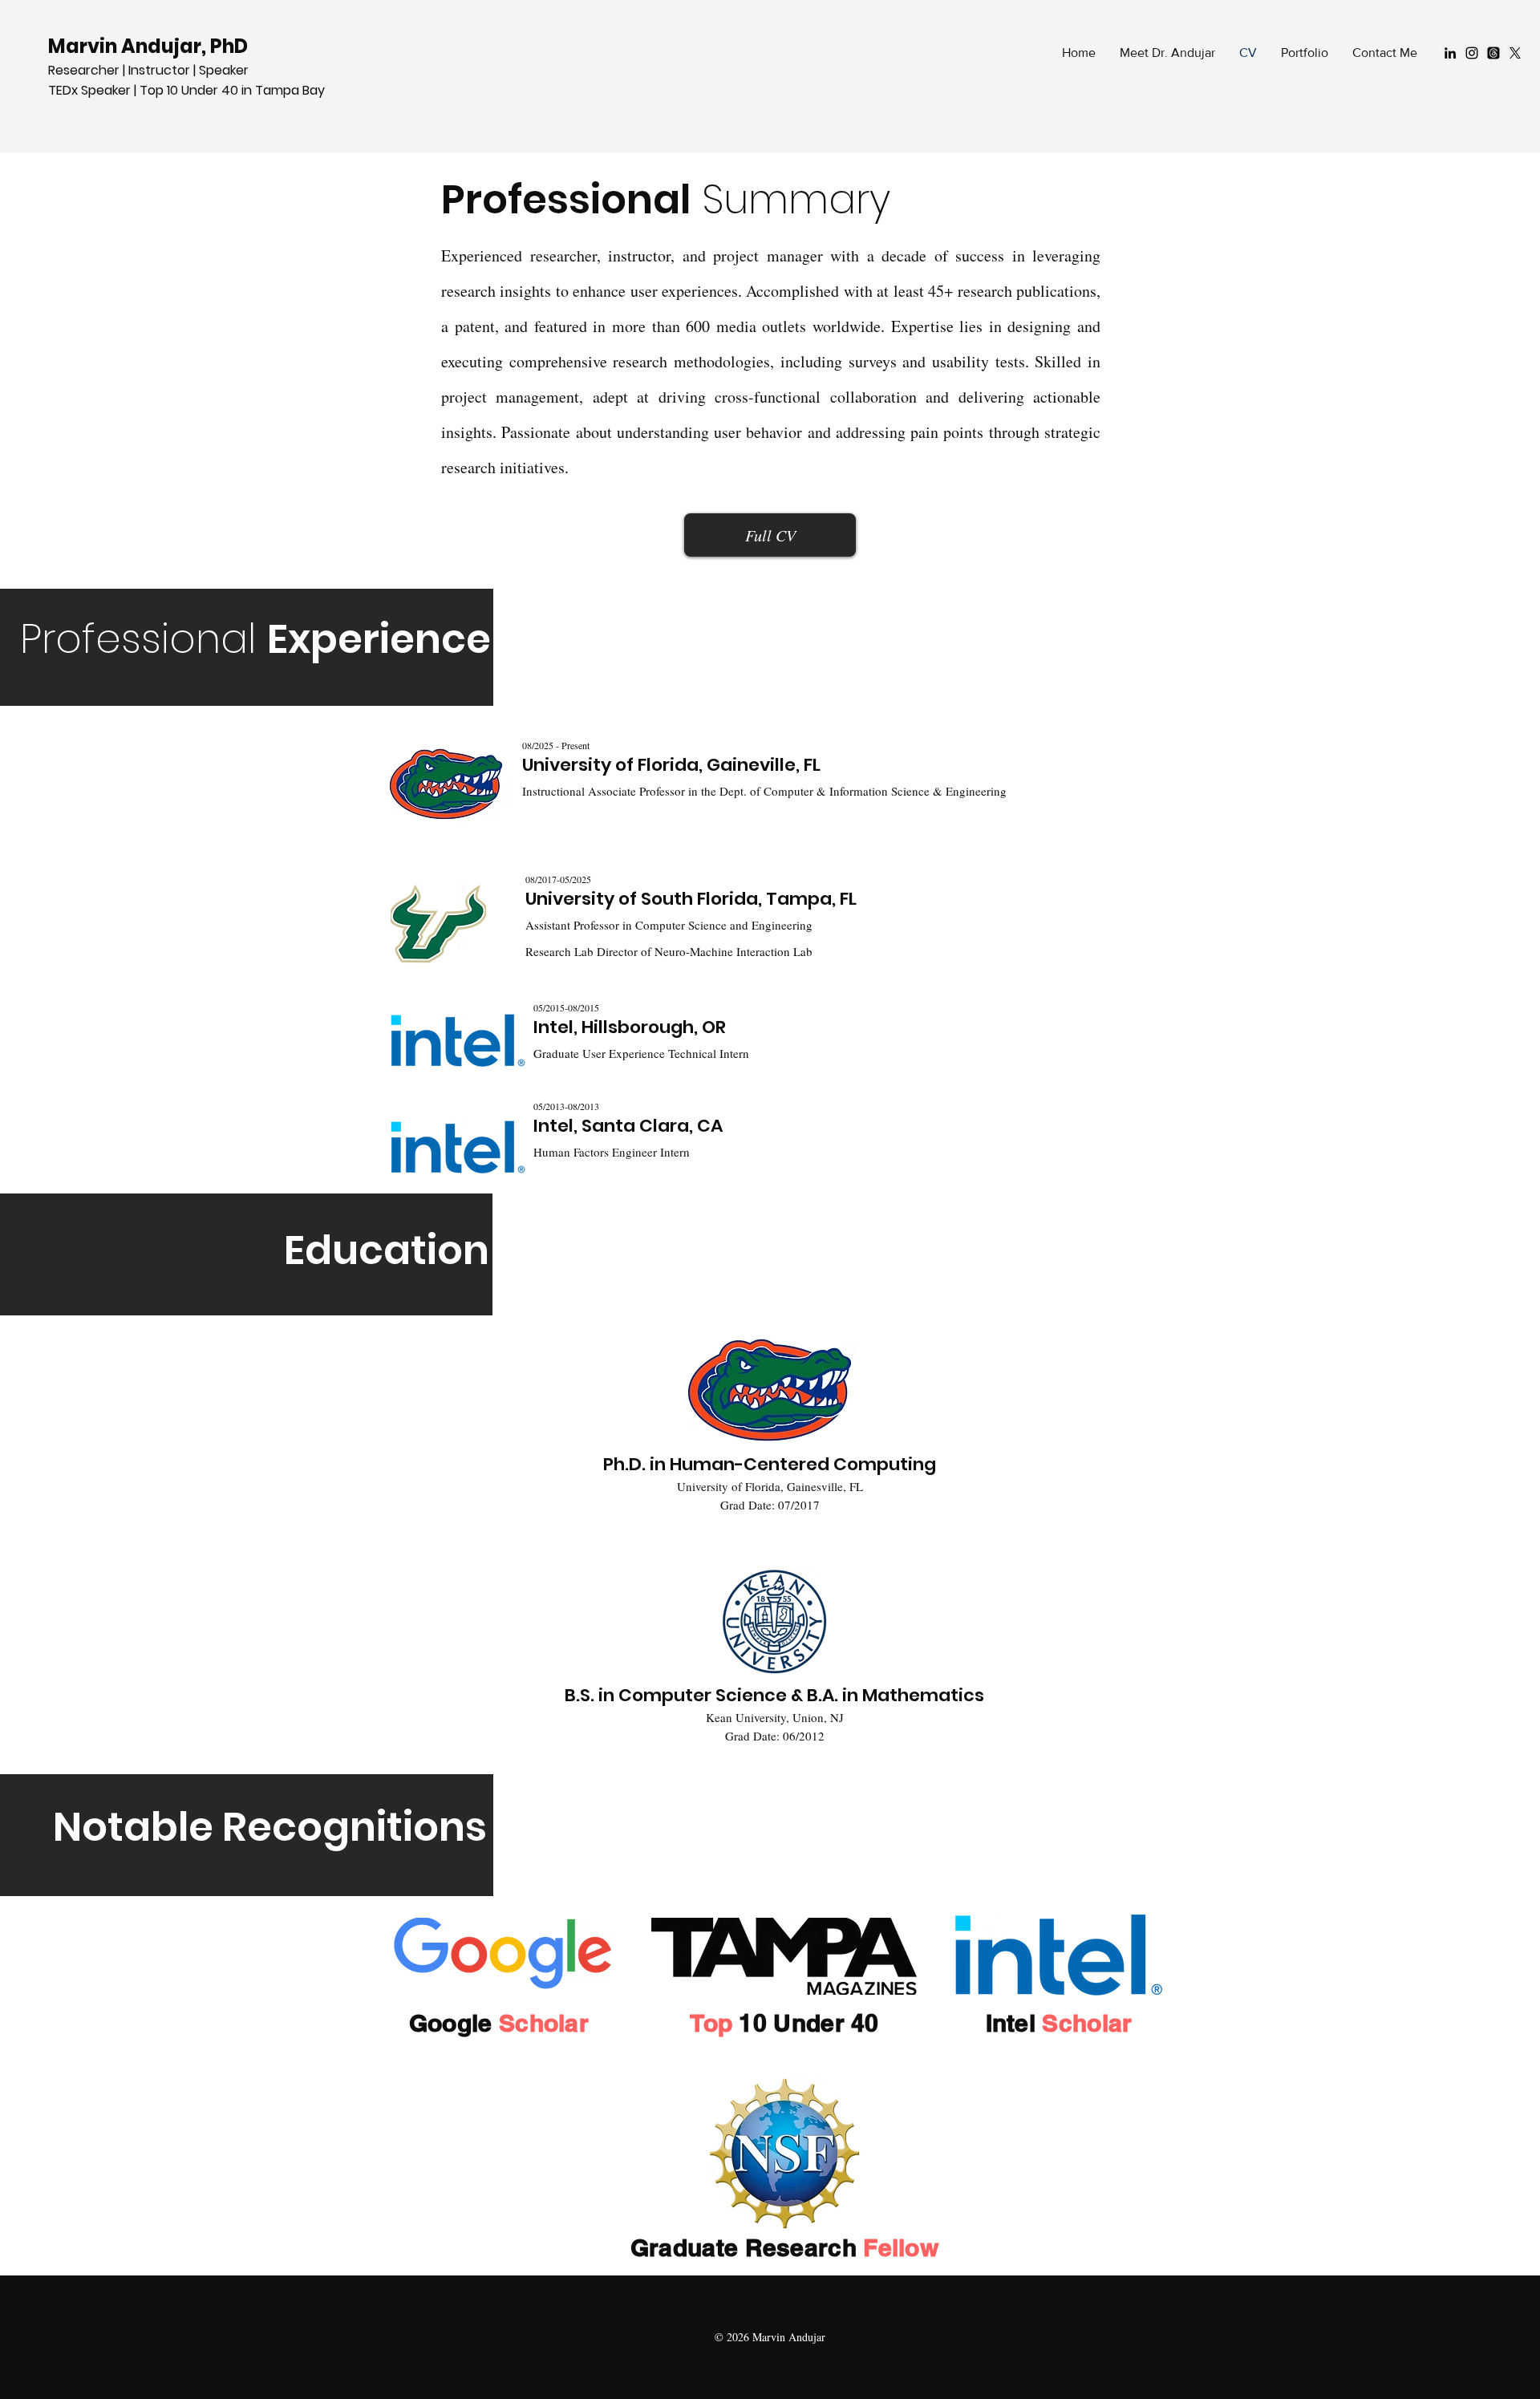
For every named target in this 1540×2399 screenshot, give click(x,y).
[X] (1515, 53)
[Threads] (1493, 53)
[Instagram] (1472, 53)
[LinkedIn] (1450, 53)
